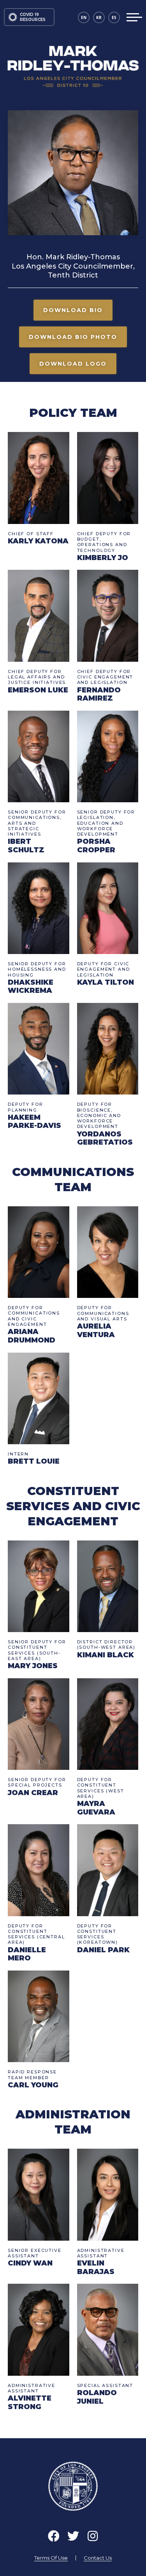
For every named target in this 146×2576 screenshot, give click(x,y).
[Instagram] (93, 2536)
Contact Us (98, 2558)
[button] (73, 310)
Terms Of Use (51, 2558)
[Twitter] (73, 2536)
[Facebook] (54, 2536)
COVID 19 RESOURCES (33, 17)
